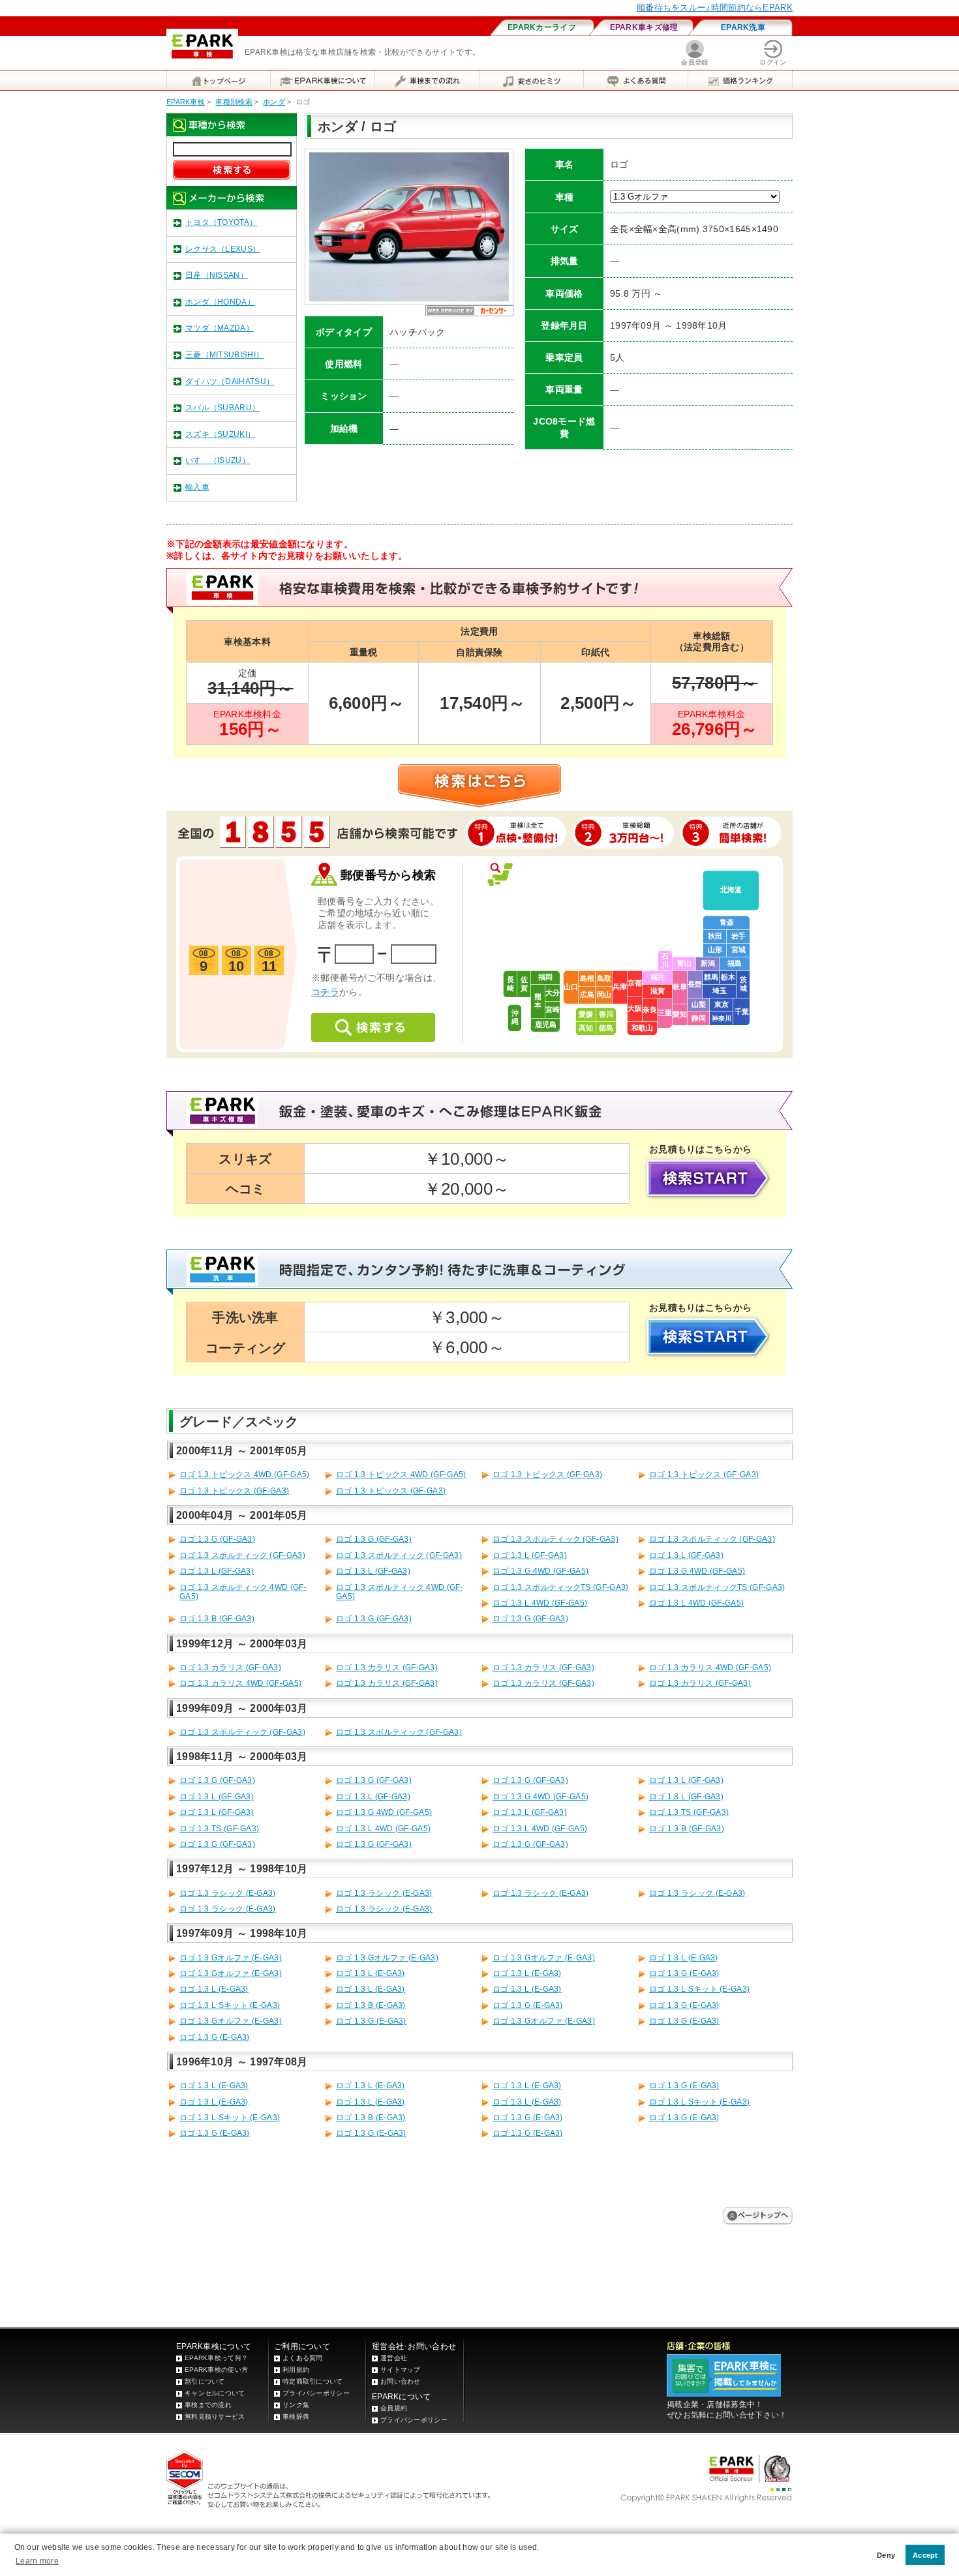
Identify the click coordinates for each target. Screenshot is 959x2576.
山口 (571, 987)
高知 (586, 1028)
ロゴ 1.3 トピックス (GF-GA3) (547, 1475)
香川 (606, 1014)
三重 (665, 1013)
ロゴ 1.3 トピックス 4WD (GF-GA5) (245, 1475)
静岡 (699, 1018)
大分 (553, 993)
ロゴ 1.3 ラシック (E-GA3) (228, 1893)
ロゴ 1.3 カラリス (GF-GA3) (230, 1668)
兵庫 (620, 987)
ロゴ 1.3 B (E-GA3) (371, 2005)
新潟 (708, 963)
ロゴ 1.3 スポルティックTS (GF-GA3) (561, 1587)
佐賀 (524, 984)
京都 (635, 983)
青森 (727, 922)
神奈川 (722, 1018)
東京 (722, 1004)
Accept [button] (925, 2555)
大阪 (635, 1008)
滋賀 (658, 991)
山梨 (699, 1004)
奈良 (650, 1010)
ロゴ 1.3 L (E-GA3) (684, 1958)
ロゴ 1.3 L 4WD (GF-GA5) (540, 1603)
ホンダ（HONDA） (220, 302)
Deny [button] (886, 2555)
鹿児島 (546, 1025)
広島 (587, 995)
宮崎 (553, 1010)
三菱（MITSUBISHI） (224, 355)
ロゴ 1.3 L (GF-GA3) (530, 1555)
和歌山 (642, 1028)
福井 (658, 977)
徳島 (606, 1028)
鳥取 (604, 978)
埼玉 (720, 991)
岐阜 (680, 987)
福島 (735, 963)
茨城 (743, 984)
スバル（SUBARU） (222, 408)
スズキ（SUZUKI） (220, 434)
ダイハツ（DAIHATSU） (230, 382)
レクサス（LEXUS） (223, 249)
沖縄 (515, 1017)
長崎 (510, 984)
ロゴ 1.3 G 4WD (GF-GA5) (540, 1571)
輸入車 (197, 487)
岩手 (738, 936)
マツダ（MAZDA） (220, 328)
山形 (715, 950)
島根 (587, 978)
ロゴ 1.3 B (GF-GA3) (217, 1619)
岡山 (604, 995)
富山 (684, 963)
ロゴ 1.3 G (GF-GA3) (217, 1539)
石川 (665, 960)
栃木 (728, 977)
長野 (695, 984)
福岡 (545, 977)
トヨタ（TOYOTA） (221, 222)
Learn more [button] (37, 2561)
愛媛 (586, 1014)
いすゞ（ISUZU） (218, 460)
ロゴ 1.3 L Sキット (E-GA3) (699, 1989)
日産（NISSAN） (217, 275)
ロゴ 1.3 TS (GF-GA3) (689, 1812)
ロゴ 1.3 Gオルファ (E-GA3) (231, 1958)
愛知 (680, 1014)
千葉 (742, 1011)
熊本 (538, 1001)
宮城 (738, 950)
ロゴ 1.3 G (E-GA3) (684, 1973)
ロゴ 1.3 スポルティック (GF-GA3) (556, 1539)
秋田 (715, 936)
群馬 (711, 977)
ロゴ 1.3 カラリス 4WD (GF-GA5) (710, 1668)
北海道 (731, 890)
